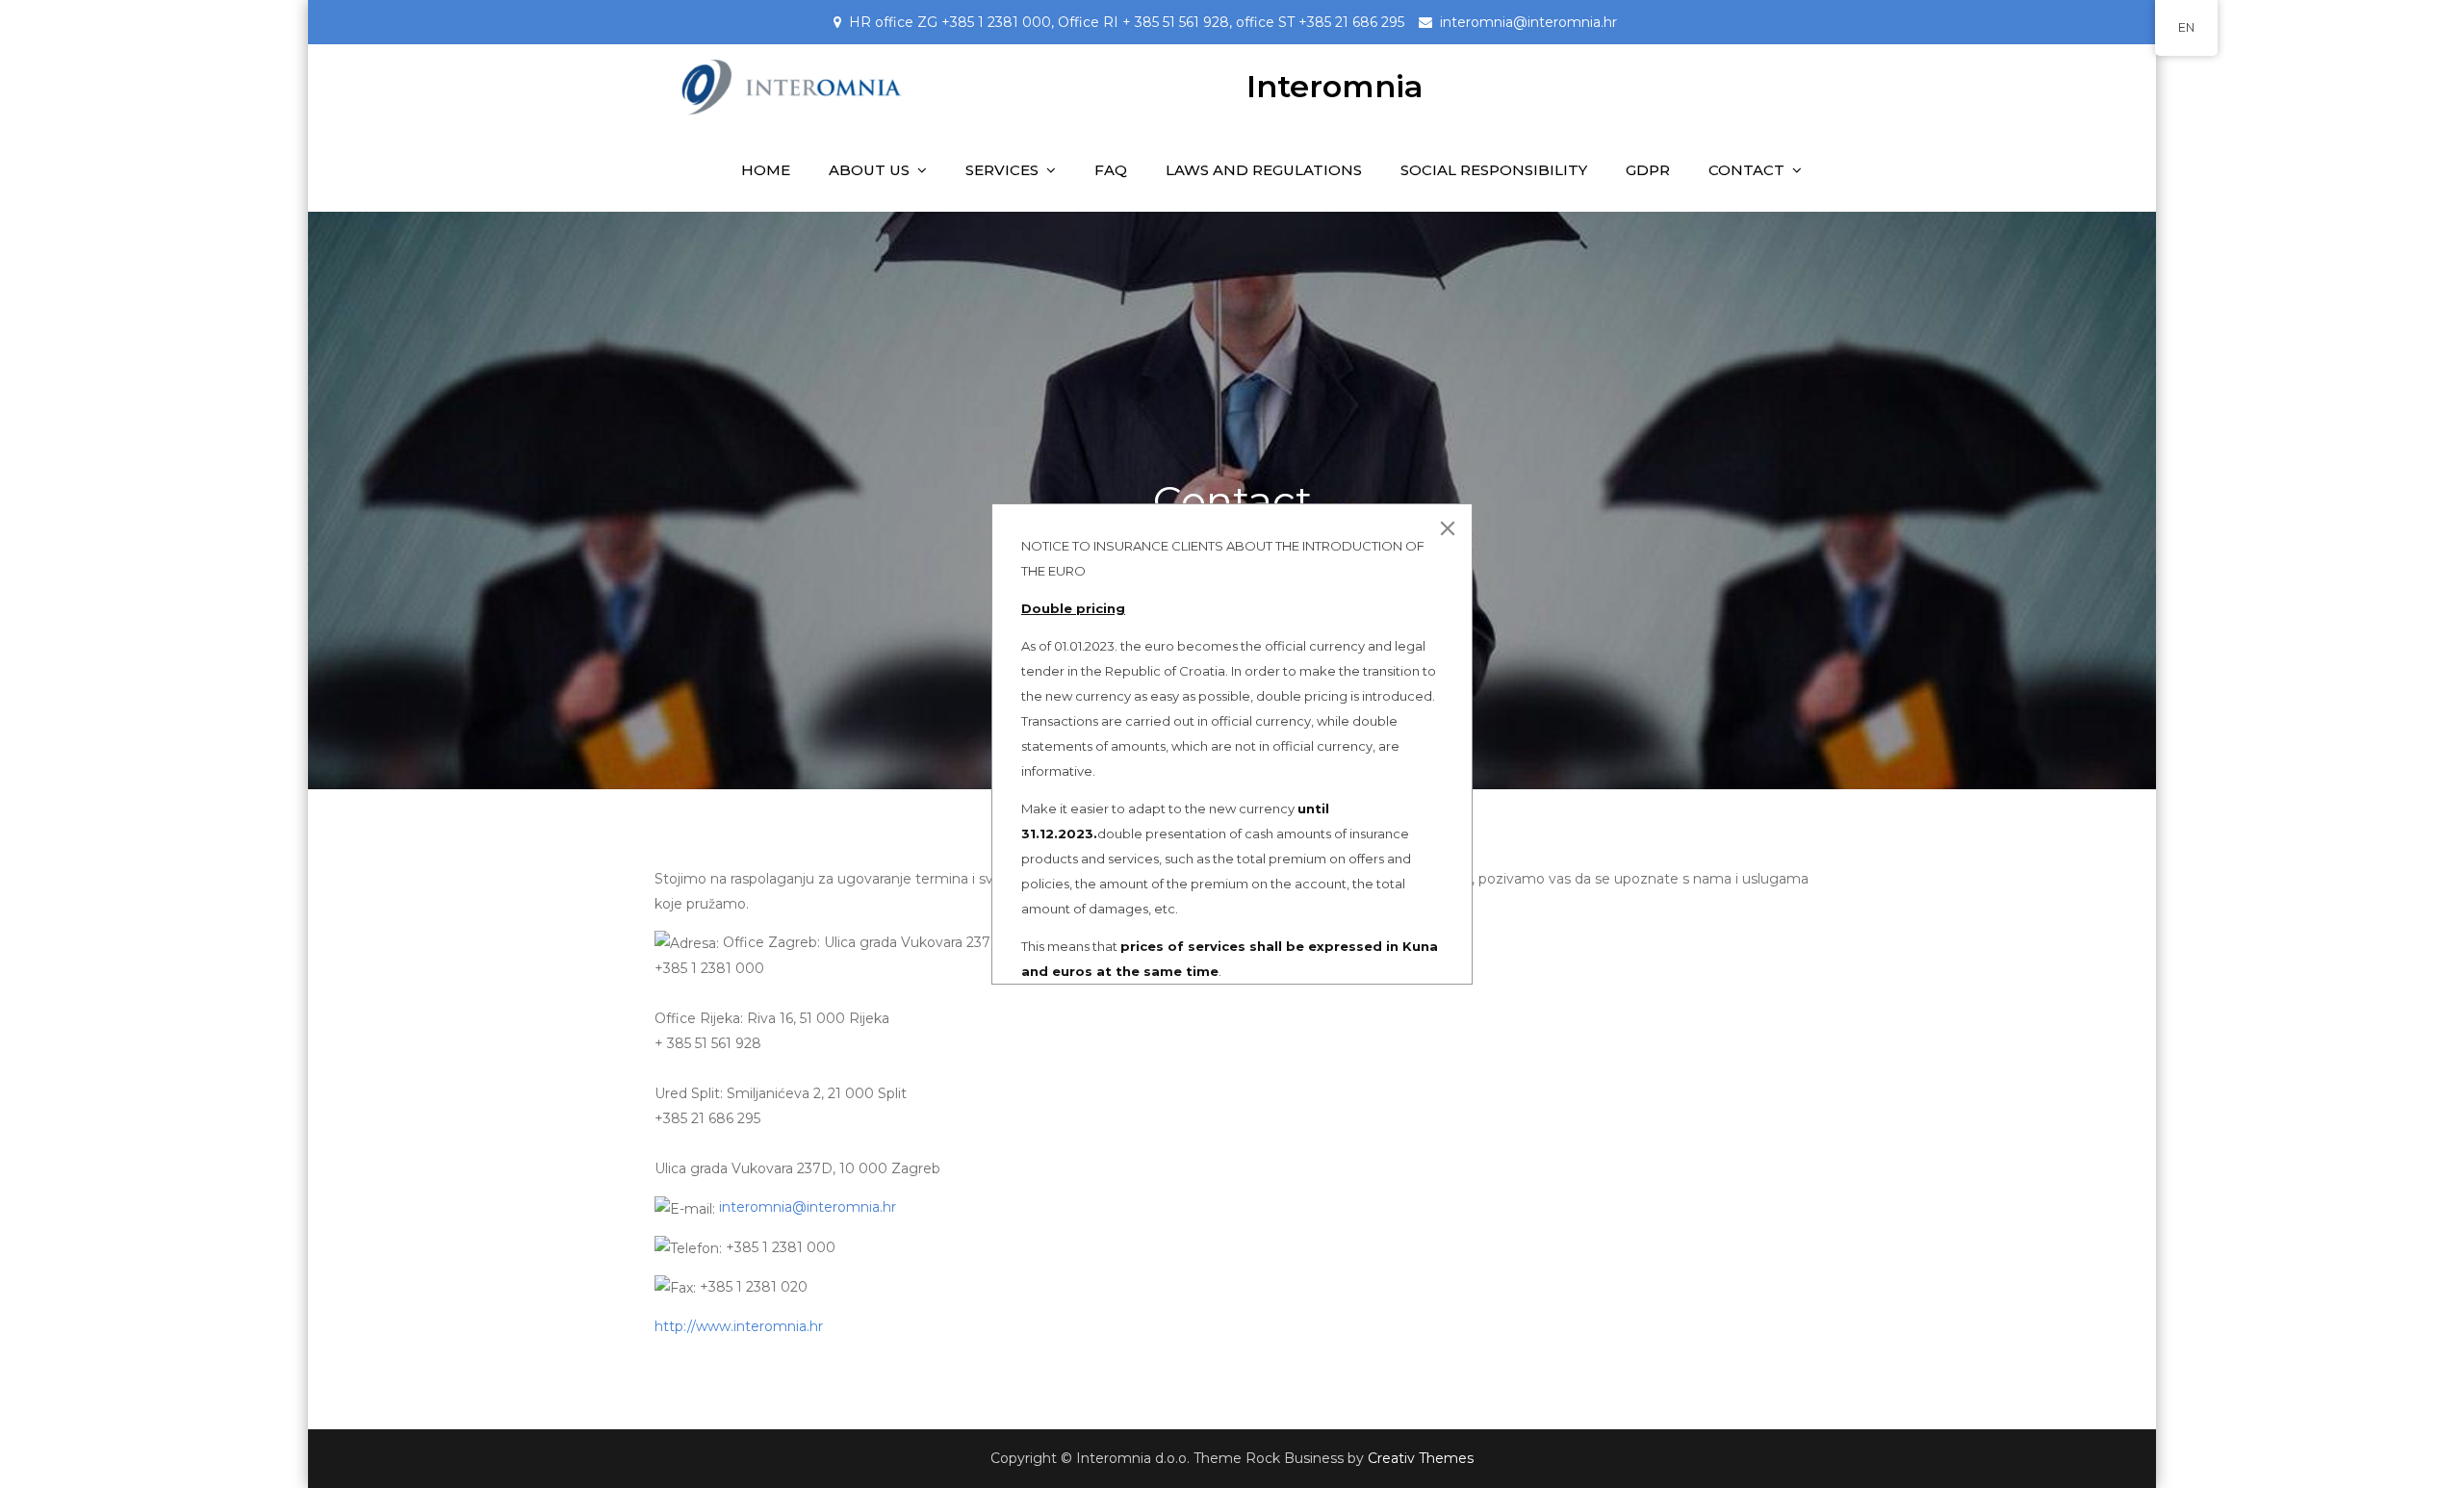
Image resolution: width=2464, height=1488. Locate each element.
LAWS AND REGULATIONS (1264, 170)
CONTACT (1746, 170)
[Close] (1448, 528)
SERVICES (1002, 170)
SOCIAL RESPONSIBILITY (1494, 170)
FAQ (1111, 170)
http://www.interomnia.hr (739, 1326)
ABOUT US (869, 170)
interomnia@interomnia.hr (1528, 22)
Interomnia (1335, 86)
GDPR (1648, 170)
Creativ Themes (1421, 1458)
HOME (766, 170)
